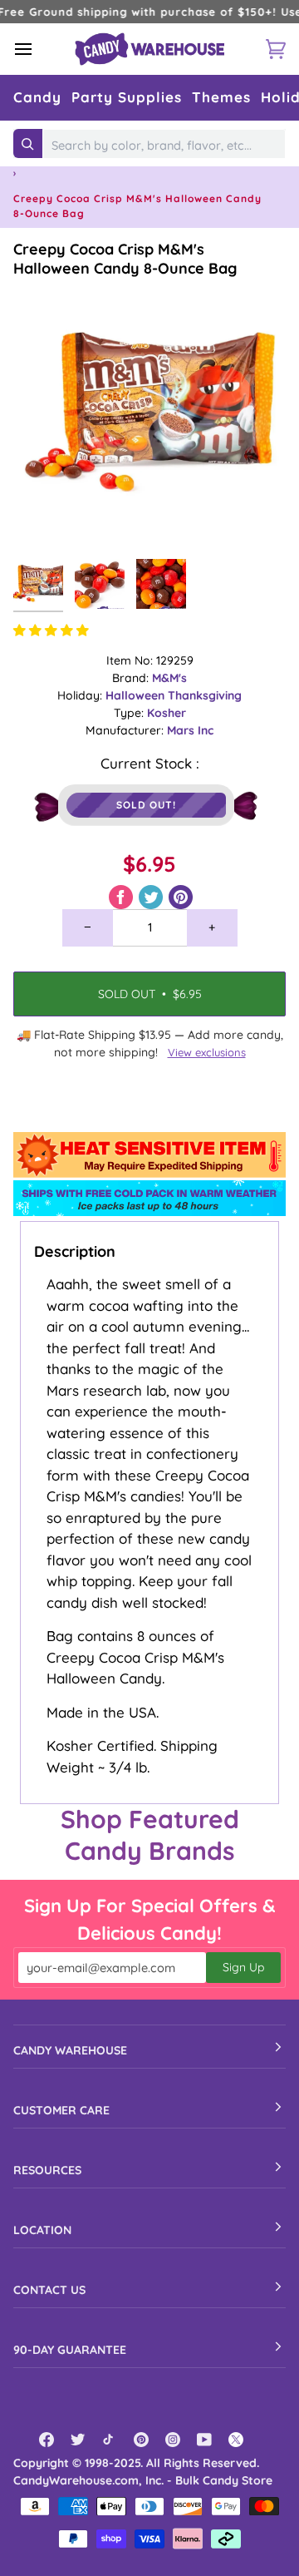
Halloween (137, 695)
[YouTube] (204, 2440)
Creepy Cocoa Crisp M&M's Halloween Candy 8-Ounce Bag (125, 259)
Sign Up (243, 1967)
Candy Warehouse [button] (70, 2050)
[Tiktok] (110, 2440)
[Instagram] (173, 2440)
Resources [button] (47, 2170)
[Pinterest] (141, 2440)
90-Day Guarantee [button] (70, 2350)
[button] (37, 98)
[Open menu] (38, 49)
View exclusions (207, 1052)
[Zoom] (44, 519)
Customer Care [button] (61, 2110)
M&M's (169, 678)
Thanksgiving (205, 695)
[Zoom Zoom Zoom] (149, 414)
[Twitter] (78, 2440)
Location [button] (42, 2230)
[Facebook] (47, 2440)
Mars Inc (190, 730)
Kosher (167, 713)
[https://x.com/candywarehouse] (236, 2440)
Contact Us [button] (49, 2290)
